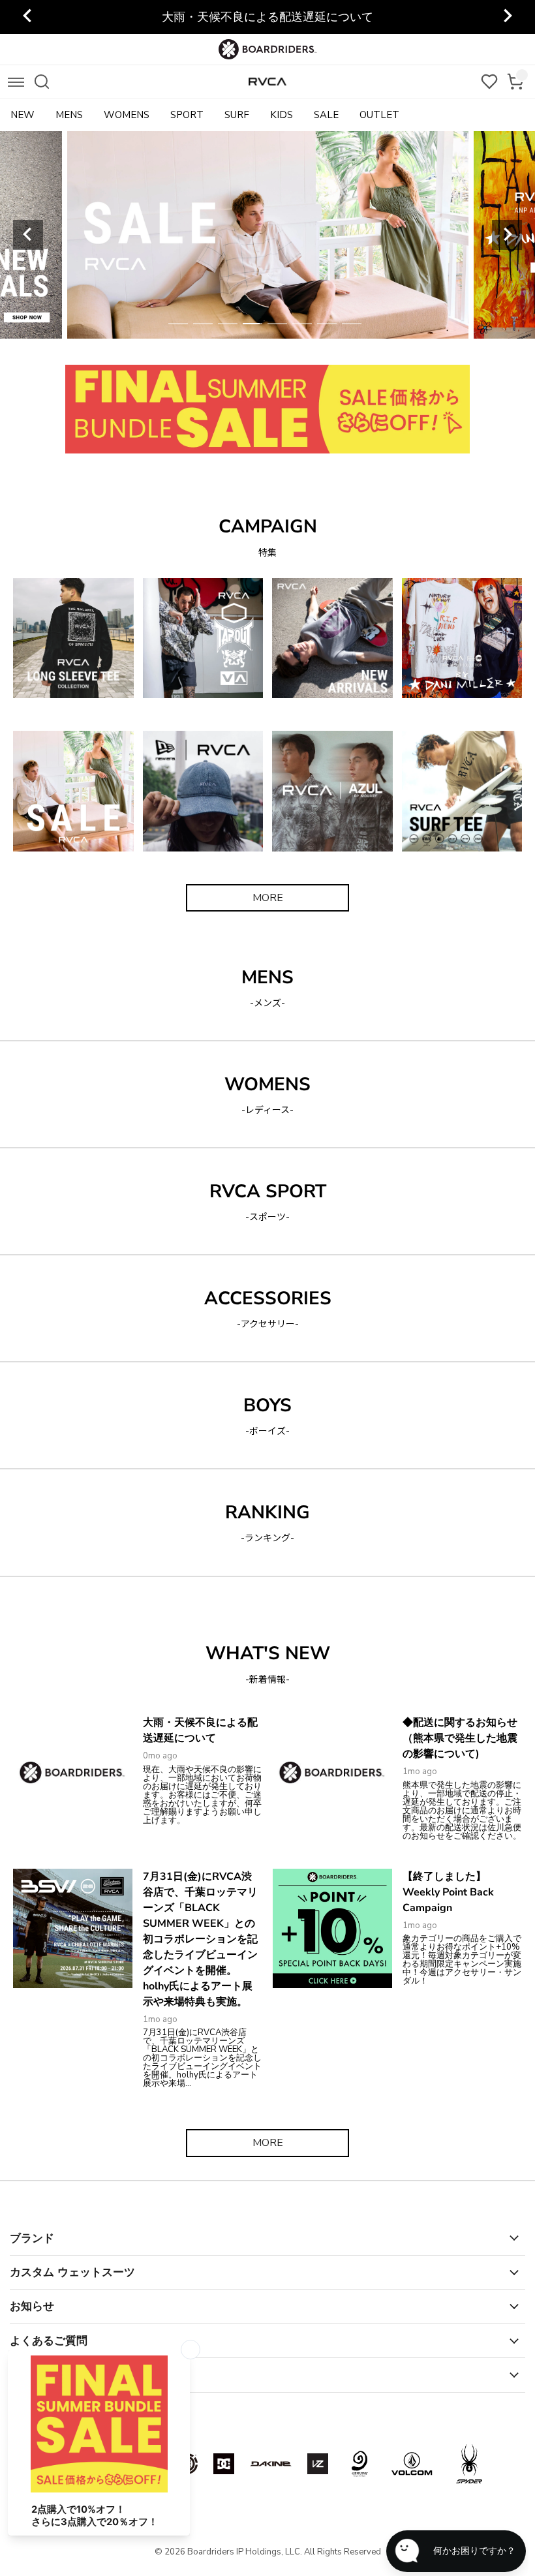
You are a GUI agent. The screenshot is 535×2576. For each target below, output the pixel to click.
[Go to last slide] (28, 17)
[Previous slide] (28, 235)
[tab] (178, 324)
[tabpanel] (298, 235)
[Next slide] (507, 17)
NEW (23, 115)
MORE (268, 898)
